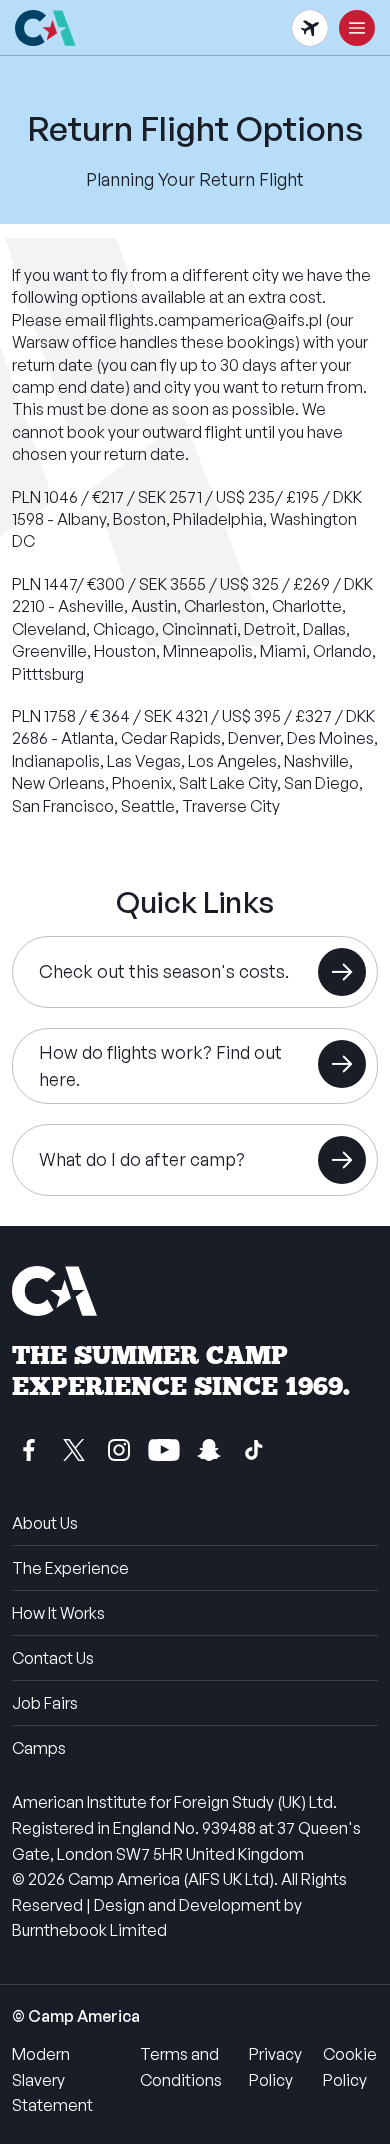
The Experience (70, 1568)
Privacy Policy (275, 2067)
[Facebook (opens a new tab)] (29, 1450)
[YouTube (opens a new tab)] (164, 1450)
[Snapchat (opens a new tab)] (209, 1450)
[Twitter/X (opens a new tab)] (74, 1450)
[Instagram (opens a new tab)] (119, 1450)
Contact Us (53, 1658)
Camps (39, 1748)
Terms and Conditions (181, 2067)
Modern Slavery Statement (52, 2079)
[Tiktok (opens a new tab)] (254, 1450)
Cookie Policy (350, 2067)
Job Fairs (45, 1703)
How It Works (58, 1613)
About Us (45, 1523)
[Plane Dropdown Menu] (310, 28)
